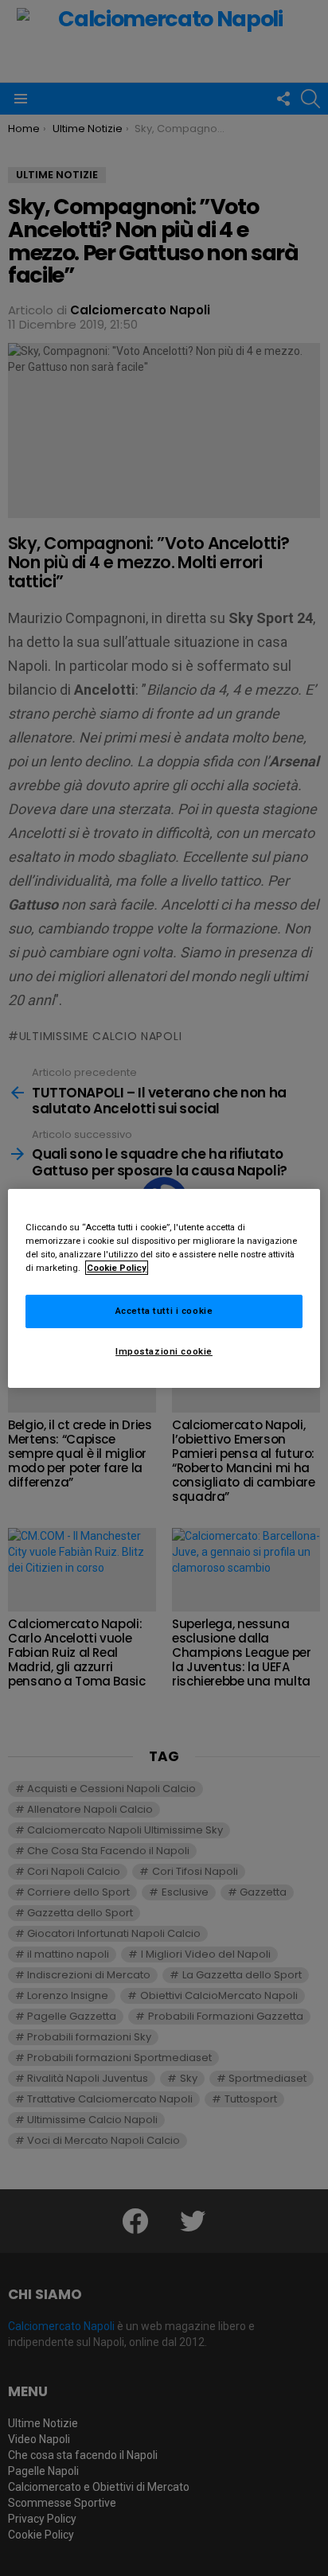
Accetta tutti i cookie (164, 1311)
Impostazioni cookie (164, 1351)
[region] (164, 1288)
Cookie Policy (117, 1268)
